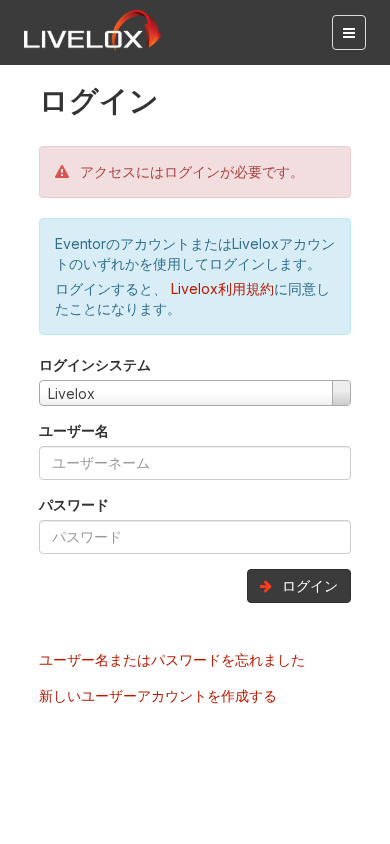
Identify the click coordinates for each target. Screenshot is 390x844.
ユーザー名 (74, 430)
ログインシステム (95, 364)
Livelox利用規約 (220, 288)
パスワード (74, 504)
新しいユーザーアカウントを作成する (158, 695)
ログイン (308, 585)
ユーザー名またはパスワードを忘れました (172, 659)
